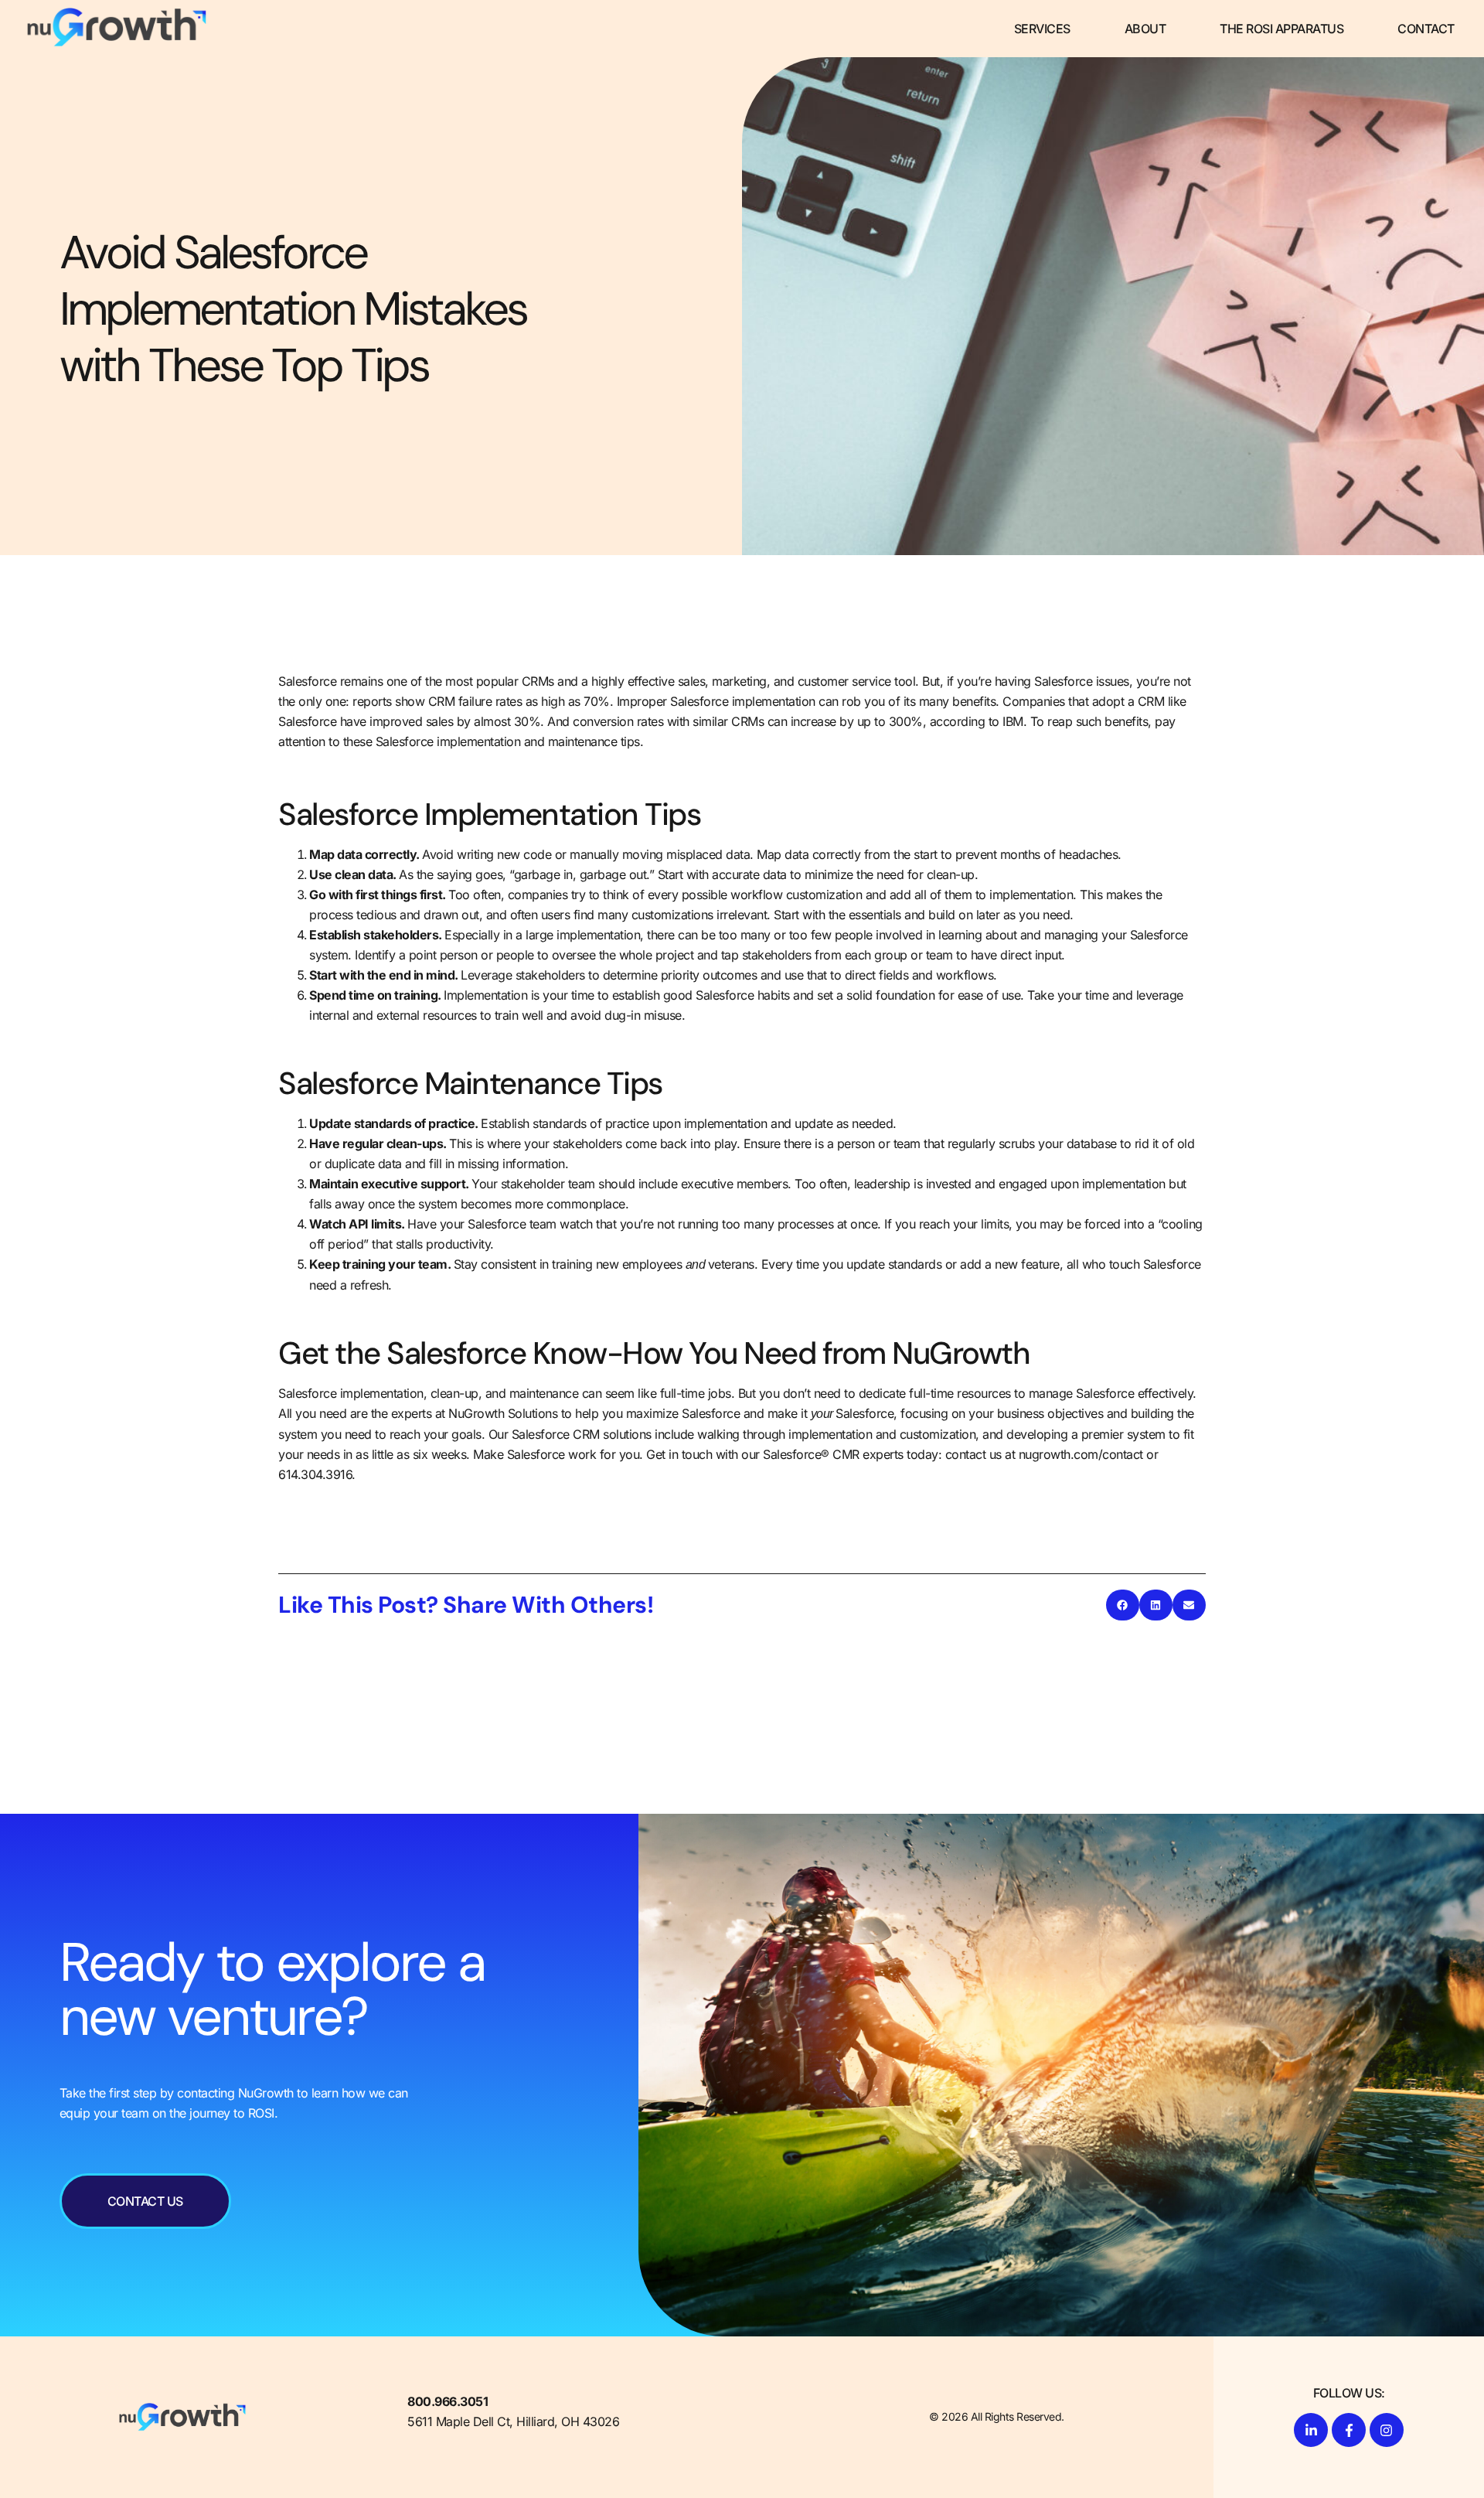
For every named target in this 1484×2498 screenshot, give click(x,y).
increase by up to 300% (857, 721)
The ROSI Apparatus (1281, 29)
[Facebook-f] (1349, 2430)
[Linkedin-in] (1311, 2430)
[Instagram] (1387, 2430)
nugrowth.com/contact (1081, 1454)
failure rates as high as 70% (534, 701)
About (1145, 29)
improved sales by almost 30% (455, 721)
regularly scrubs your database (1032, 1143)
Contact (1426, 29)
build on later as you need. (1001, 915)
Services (1042, 29)
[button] (1123, 1605)
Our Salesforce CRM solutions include (591, 1434)
